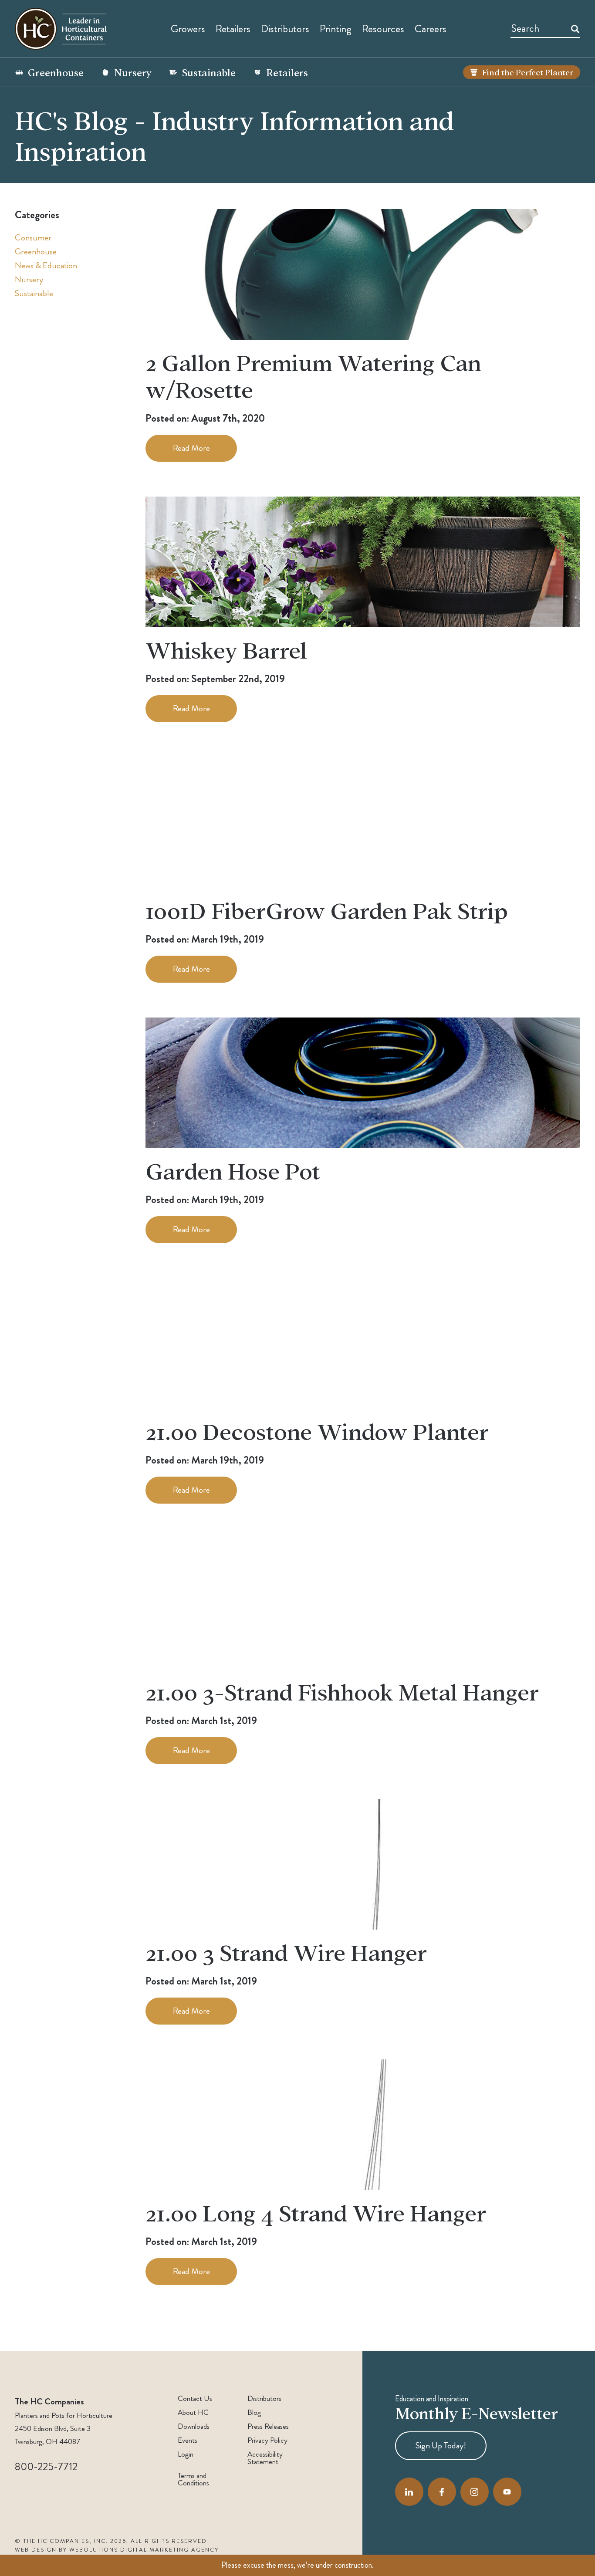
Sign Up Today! (441, 2446)
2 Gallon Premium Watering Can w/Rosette (313, 375)
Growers (188, 29)
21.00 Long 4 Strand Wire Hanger (316, 2212)
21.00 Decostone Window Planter (317, 1431)
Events (188, 2440)
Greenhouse (56, 72)
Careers (431, 29)
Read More (191, 448)
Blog (254, 2412)
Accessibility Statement (265, 2458)
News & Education (46, 265)
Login (186, 2454)
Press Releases (268, 2426)
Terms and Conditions (193, 2479)
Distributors (264, 2399)
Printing (336, 29)
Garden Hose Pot (233, 1170)
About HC (193, 2412)
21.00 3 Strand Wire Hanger (286, 1952)
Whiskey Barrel (226, 649)
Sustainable (209, 72)
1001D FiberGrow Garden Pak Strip (327, 910)
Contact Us (195, 2399)
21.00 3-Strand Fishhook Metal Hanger (342, 1691)
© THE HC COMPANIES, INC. (61, 2541)
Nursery (133, 72)
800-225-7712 (46, 2467)
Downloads (194, 2426)
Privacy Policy (267, 2440)
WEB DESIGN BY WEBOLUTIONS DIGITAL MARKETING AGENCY (117, 2550)
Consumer (33, 238)
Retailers (233, 29)
